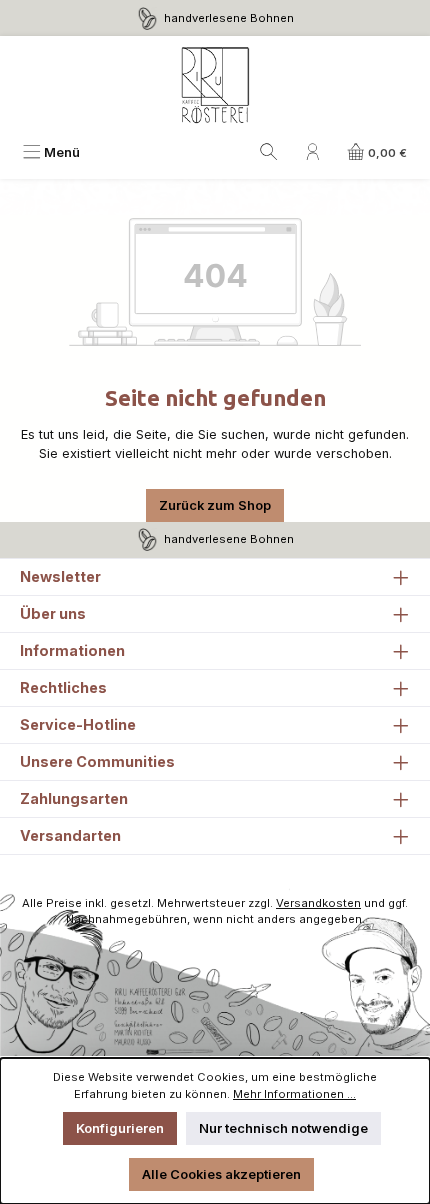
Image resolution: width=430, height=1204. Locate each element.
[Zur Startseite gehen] (215, 86)
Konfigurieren (120, 1128)
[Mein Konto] (313, 152)
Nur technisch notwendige (283, 1128)
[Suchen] (269, 152)
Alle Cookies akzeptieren (221, 1174)
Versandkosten (318, 903)
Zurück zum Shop (215, 505)
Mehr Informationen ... (294, 1094)
